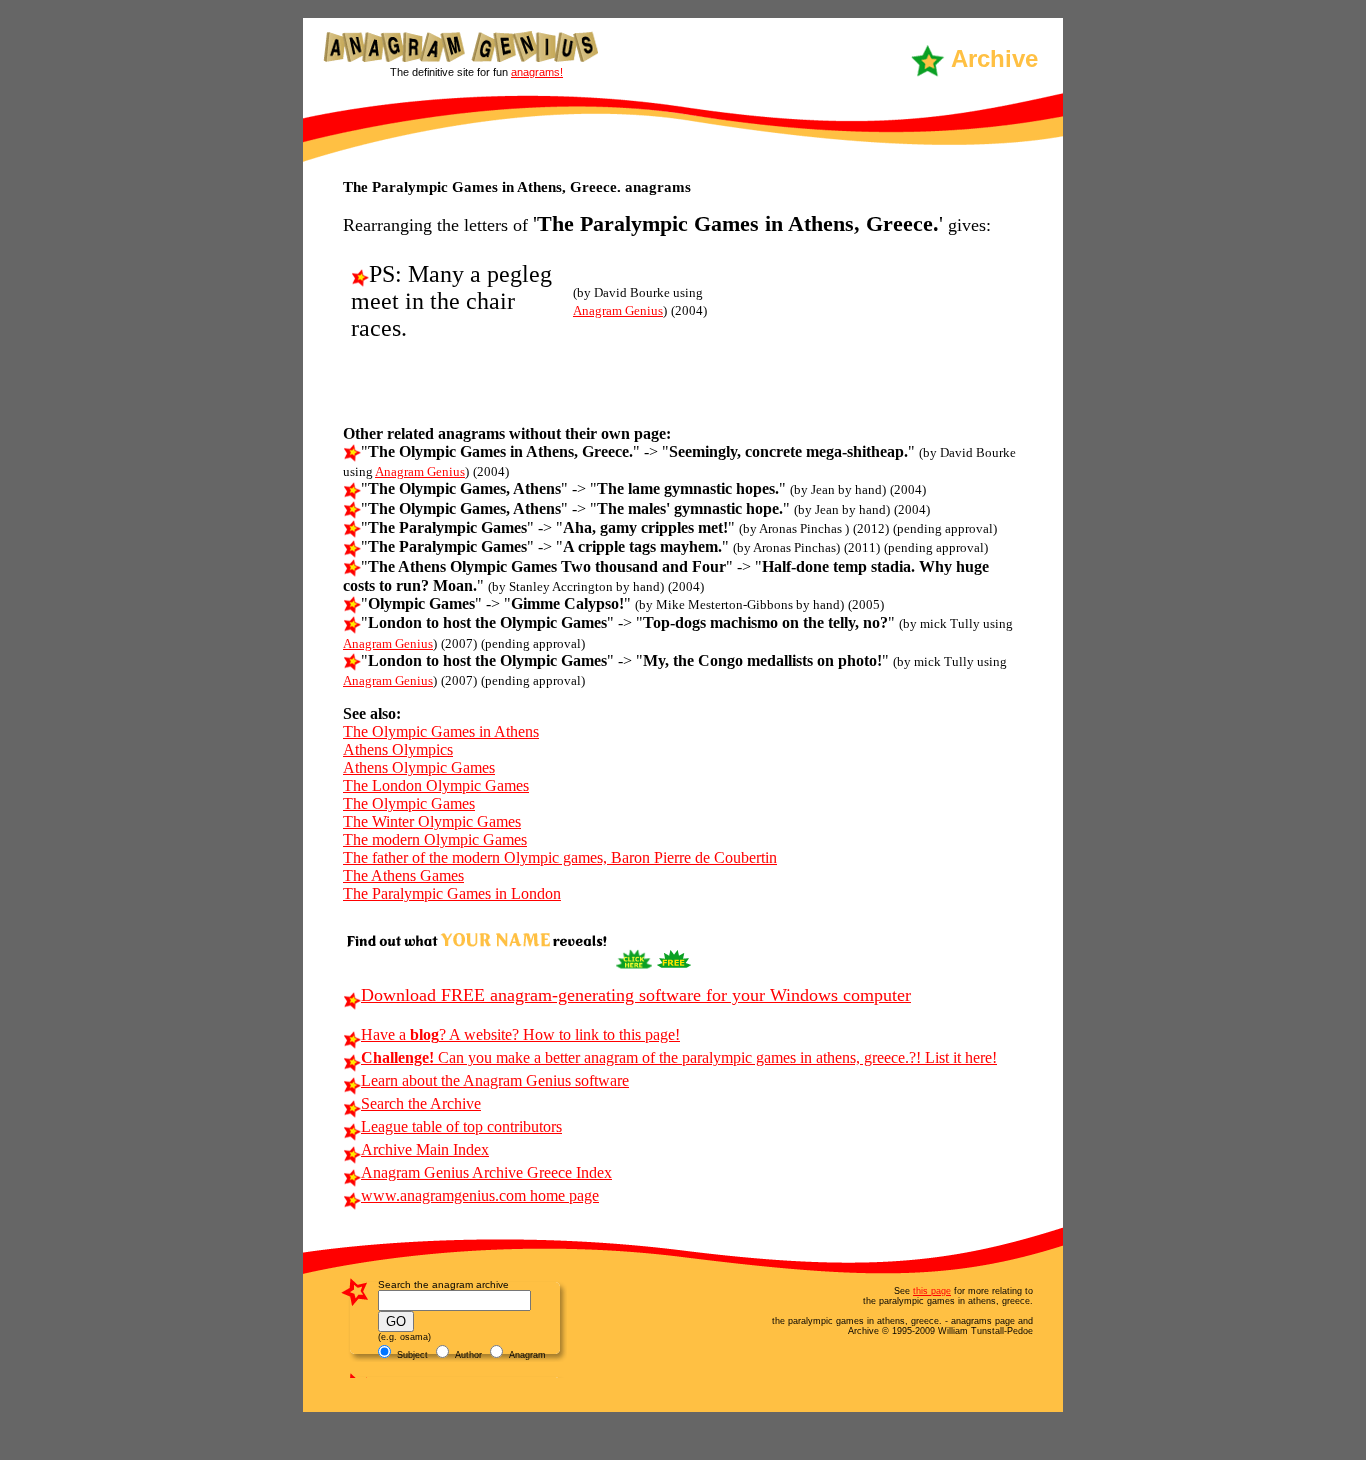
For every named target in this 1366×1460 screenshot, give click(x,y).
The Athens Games (403, 875)
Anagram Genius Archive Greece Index (486, 1172)
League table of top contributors (461, 1126)
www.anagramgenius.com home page (480, 1195)
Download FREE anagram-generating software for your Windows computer (636, 995)
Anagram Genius (618, 310)
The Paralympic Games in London (452, 893)
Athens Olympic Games (419, 767)
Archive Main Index (425, 1149)
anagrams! (537, 72)
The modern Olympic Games (435, 839)
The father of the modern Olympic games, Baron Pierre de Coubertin (560, 857)
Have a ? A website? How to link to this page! (520, 1034)
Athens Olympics (398, 749)
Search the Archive (421, 1103)
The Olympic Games (409, 803)
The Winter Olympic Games (432, 821)
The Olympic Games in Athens (441, 731)
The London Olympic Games (436, 785)
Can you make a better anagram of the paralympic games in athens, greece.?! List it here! (679, 1057)
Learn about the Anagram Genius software (495, 1080)
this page (932, 1291)
